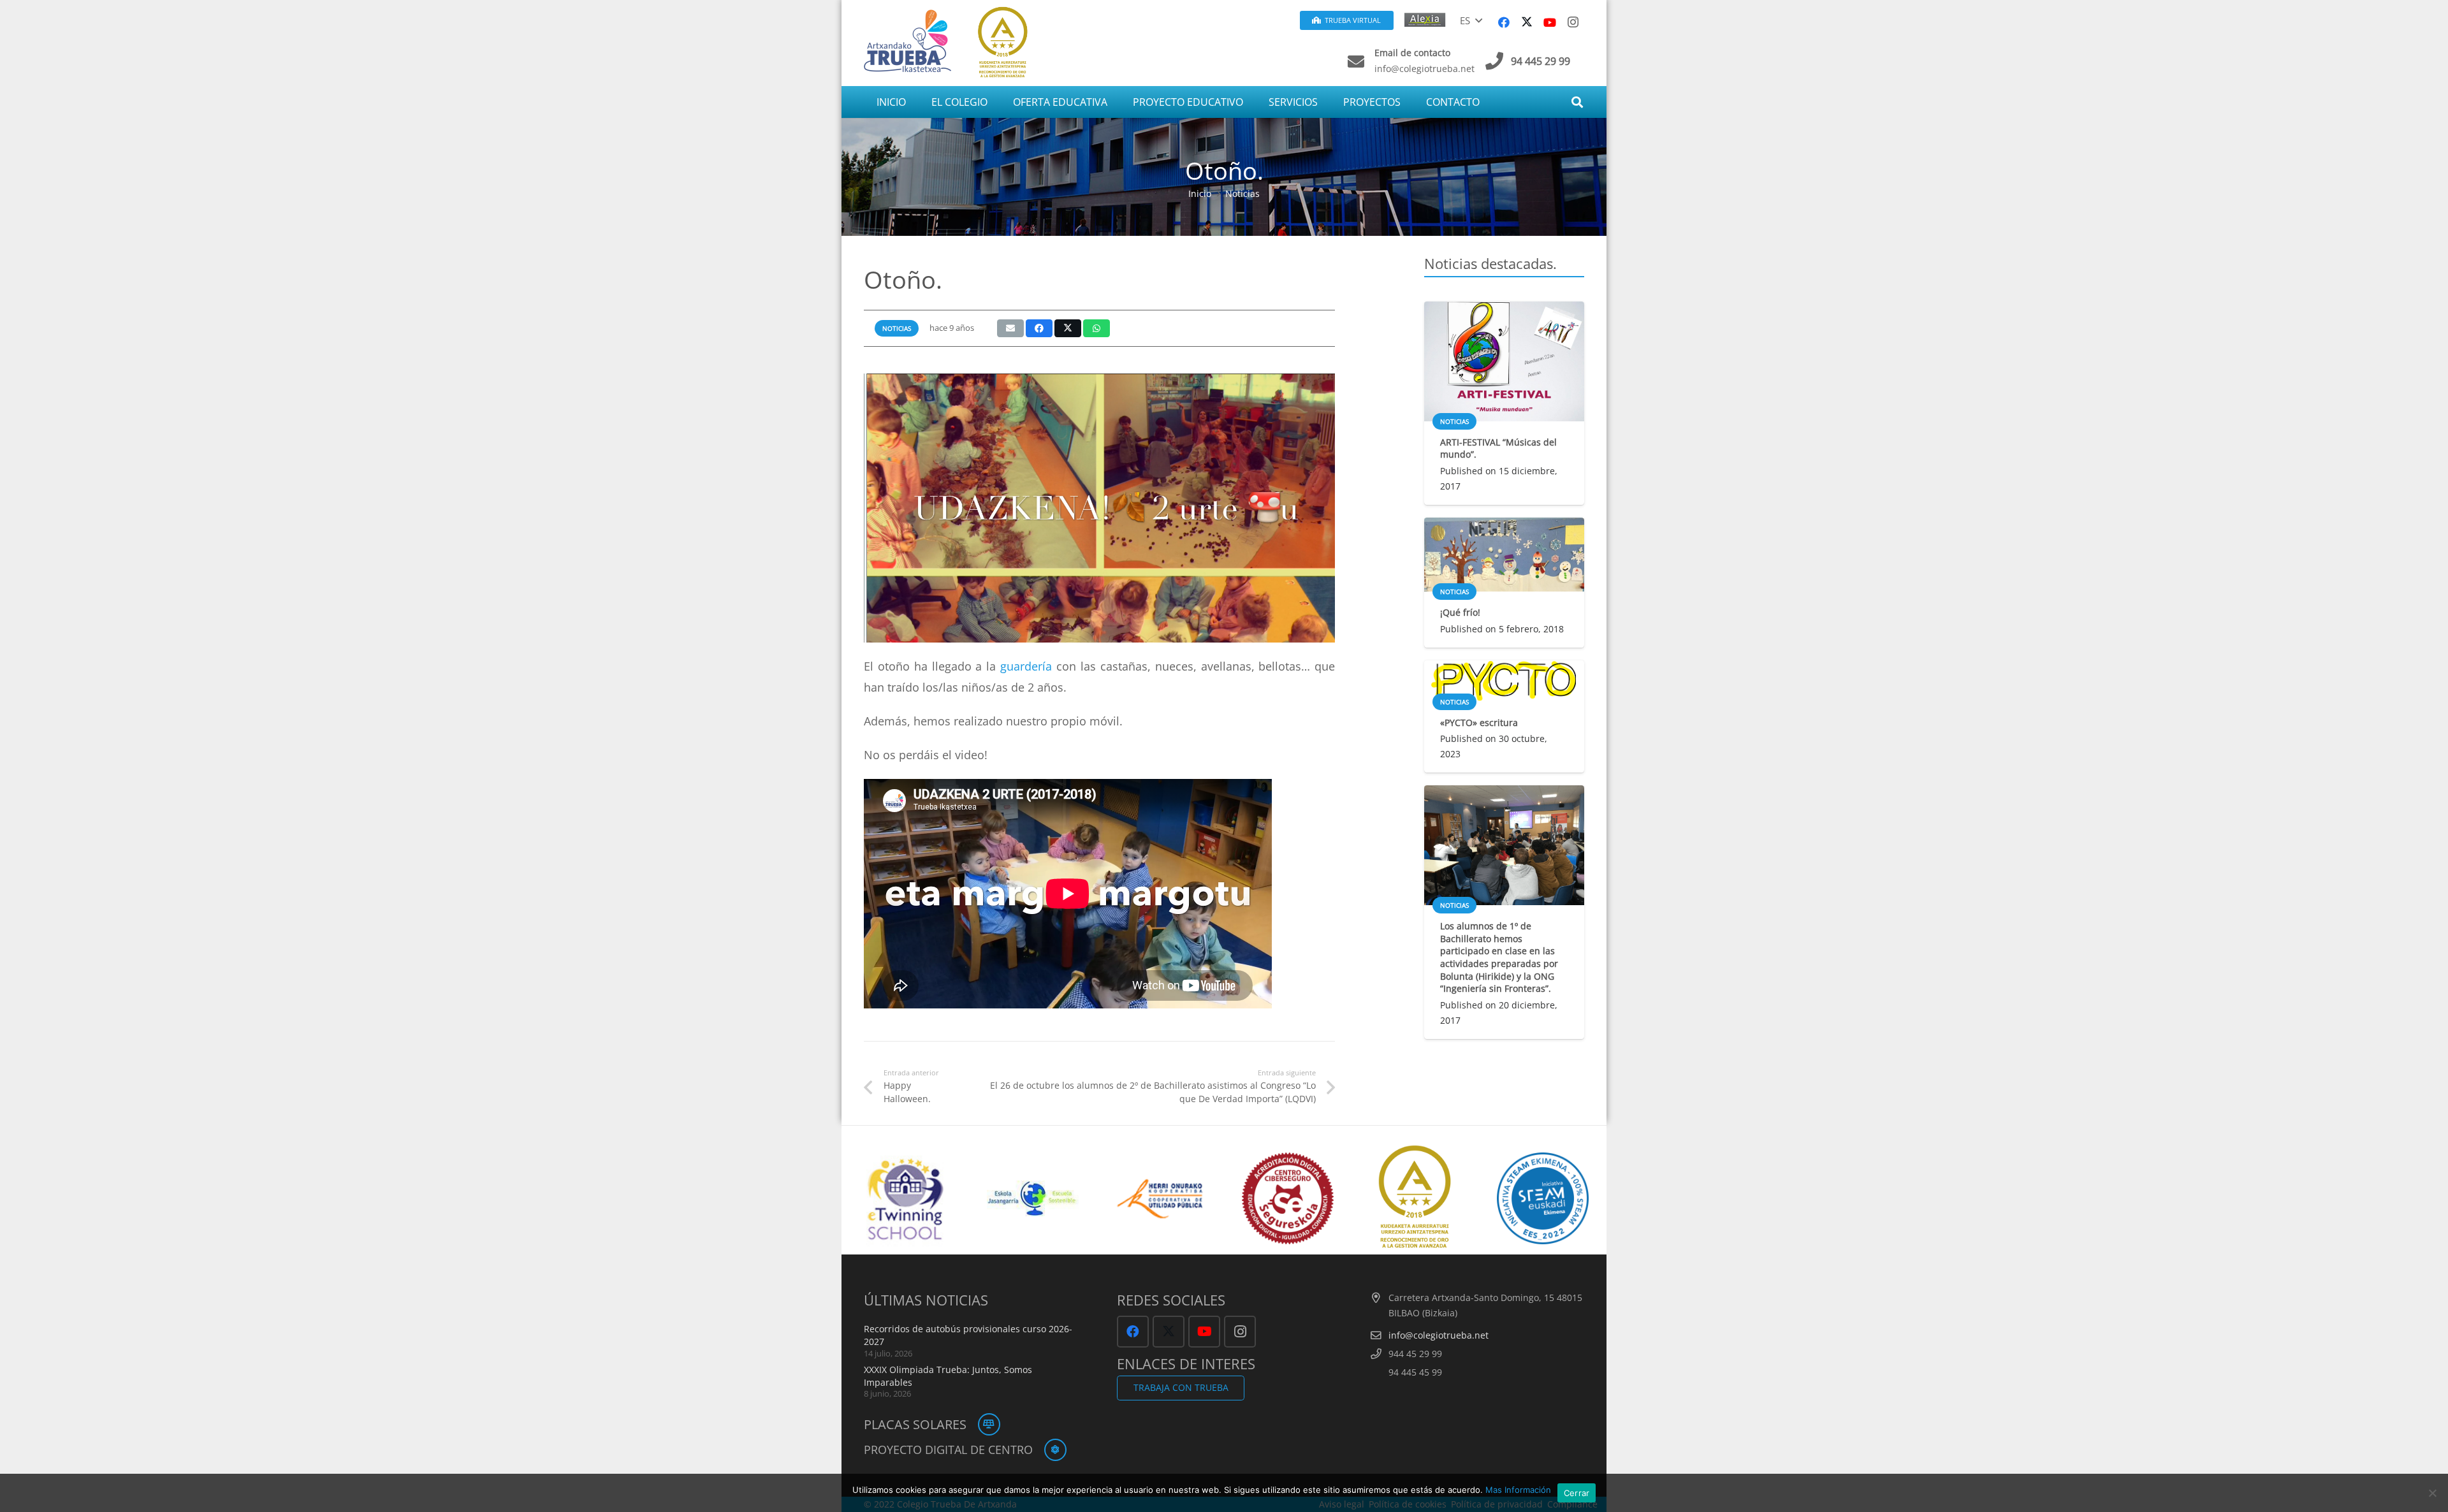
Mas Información (1518, 1490)
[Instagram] (1573, 22)
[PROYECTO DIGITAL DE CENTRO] (1050, 1450)
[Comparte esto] (1039, 328)
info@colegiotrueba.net (1439, 1335)
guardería (1024, 666)
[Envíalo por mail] (1010, 328)
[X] (1527, 22)
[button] (1471, 20)
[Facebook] (1504, 22)
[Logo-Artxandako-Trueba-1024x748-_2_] (907, 40)
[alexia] (1427, 19)
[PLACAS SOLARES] (983, 1424)
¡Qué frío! (1460, 612)
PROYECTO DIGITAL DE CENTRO (948, 1450)
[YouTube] (1550, 22)
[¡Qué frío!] (1504, 555)
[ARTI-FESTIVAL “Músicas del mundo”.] (1504, 361)
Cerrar (1577, 1493)
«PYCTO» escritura (1479, 723)
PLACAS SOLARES (915, 1424)
